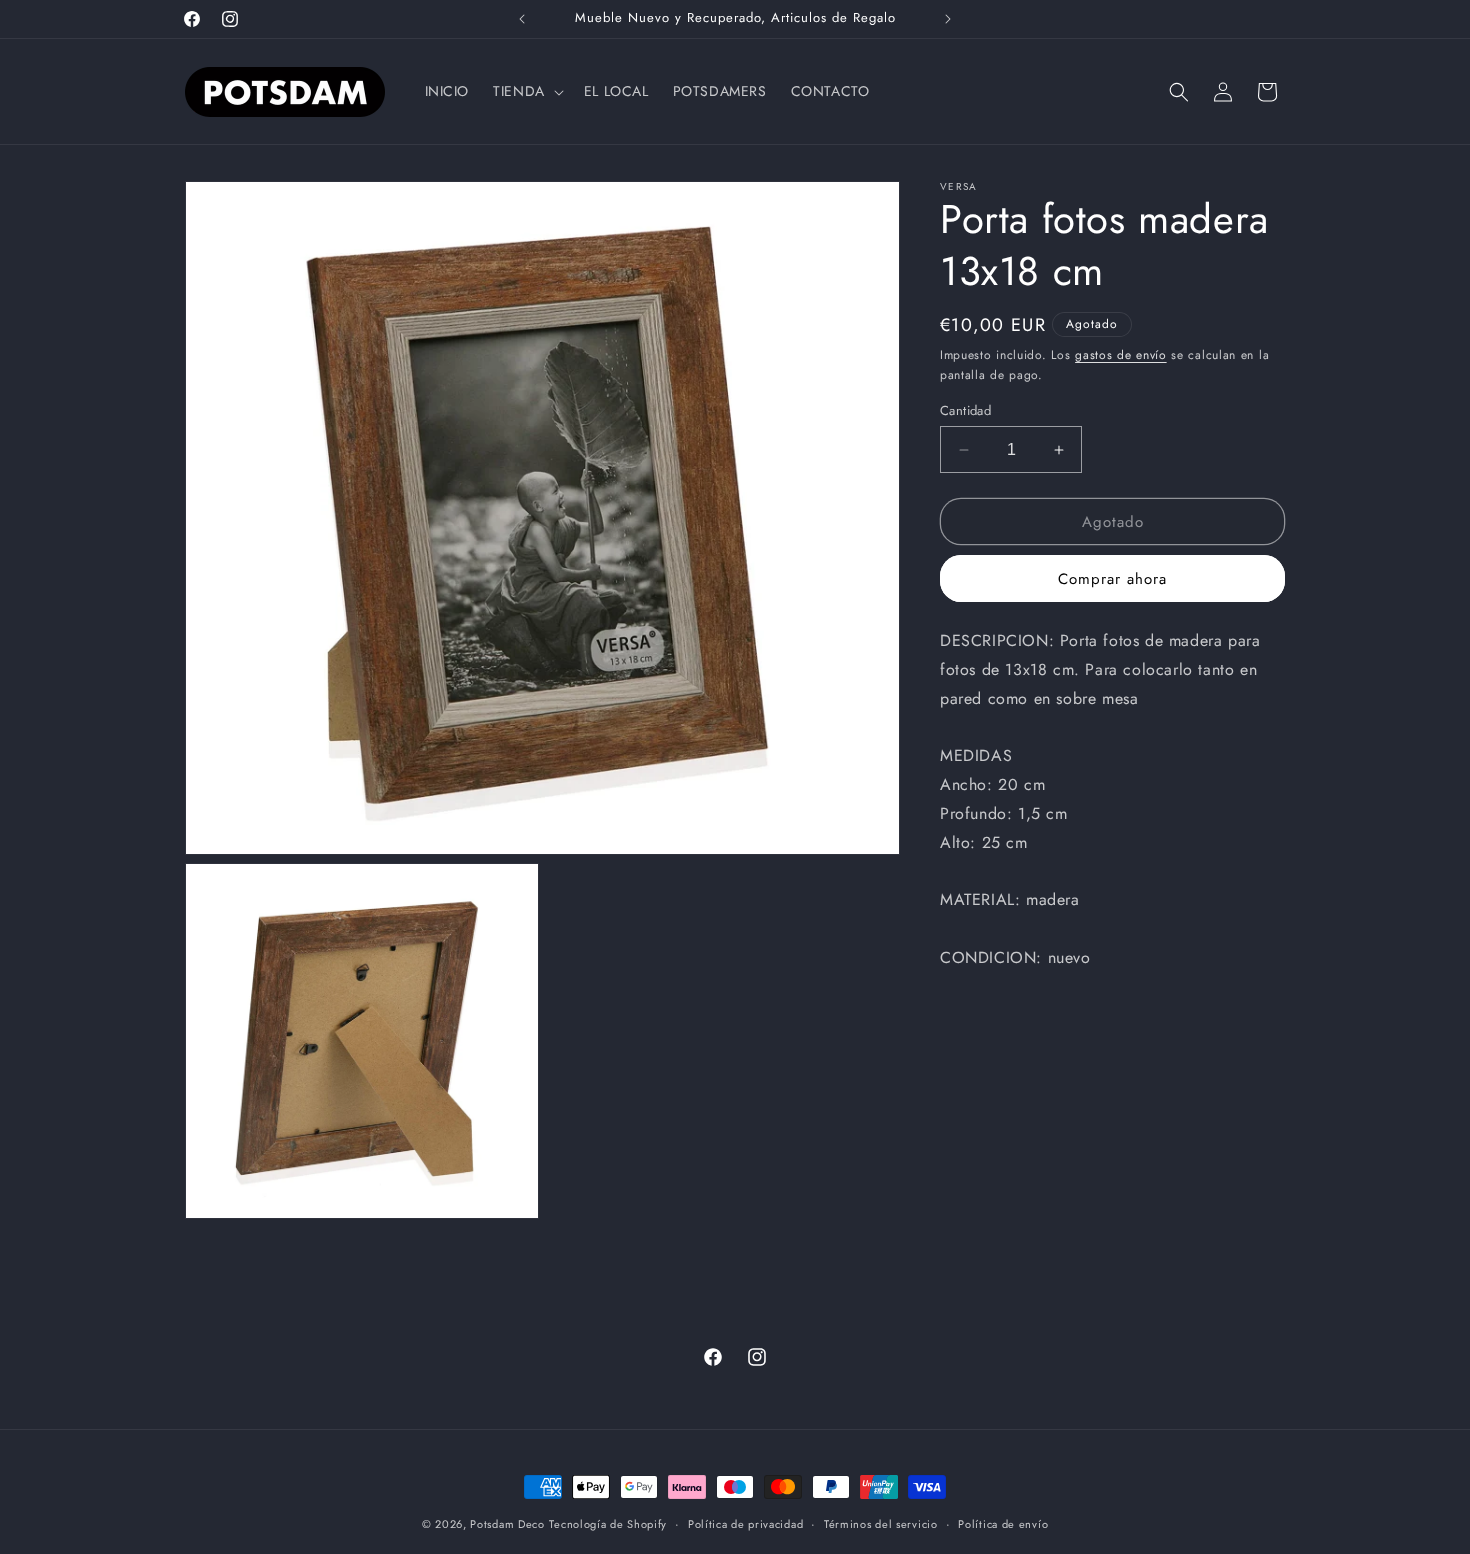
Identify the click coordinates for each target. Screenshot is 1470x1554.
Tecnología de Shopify (608, 1524)
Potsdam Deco (507, 1524)
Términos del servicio (881, 1524)
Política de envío (1003, 1524)
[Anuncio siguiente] (948, 19)
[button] (526, 91)
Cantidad (965, 410)
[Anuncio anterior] (522, 19)
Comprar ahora (1112, 579)
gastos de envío (1121, 355)
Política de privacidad (745, 1524)
